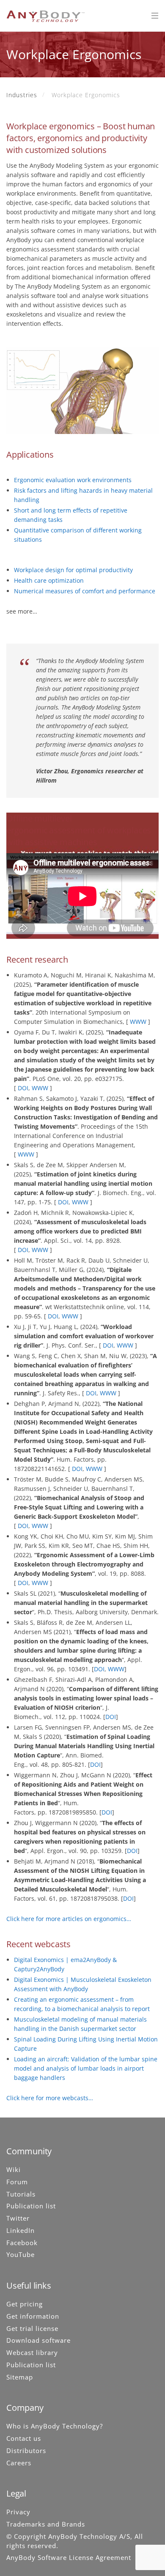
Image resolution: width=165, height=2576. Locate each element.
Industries (22, 95)
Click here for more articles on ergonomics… (69, 1919)
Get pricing (25, 2304)
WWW (138, 1022)
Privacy (18, 2512)
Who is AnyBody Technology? (55, 2426)
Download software (38, 2340)
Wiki (14, 2169)
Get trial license (32, 2328)
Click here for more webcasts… (50, 2098)
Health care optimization (49, 580)
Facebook (22, 2242)
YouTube (21, 2254)
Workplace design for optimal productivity (73, 570)
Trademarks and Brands (46, 2524)
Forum (17, 2182)
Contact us (24, 2438)
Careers (19, 2462)
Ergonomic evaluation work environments (73, 480)
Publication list (31, 2206)
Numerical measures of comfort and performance (85, 591)
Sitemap (20, 2377)
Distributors (26, 2450)
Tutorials (21, 2194)
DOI (23, 1088)
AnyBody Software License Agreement (69, 2557)
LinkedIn (21, 2230)
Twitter (18, 2218)
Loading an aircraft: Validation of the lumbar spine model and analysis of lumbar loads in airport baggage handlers (86, 2068)
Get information (33, 2316)
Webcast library (32, 2352)
